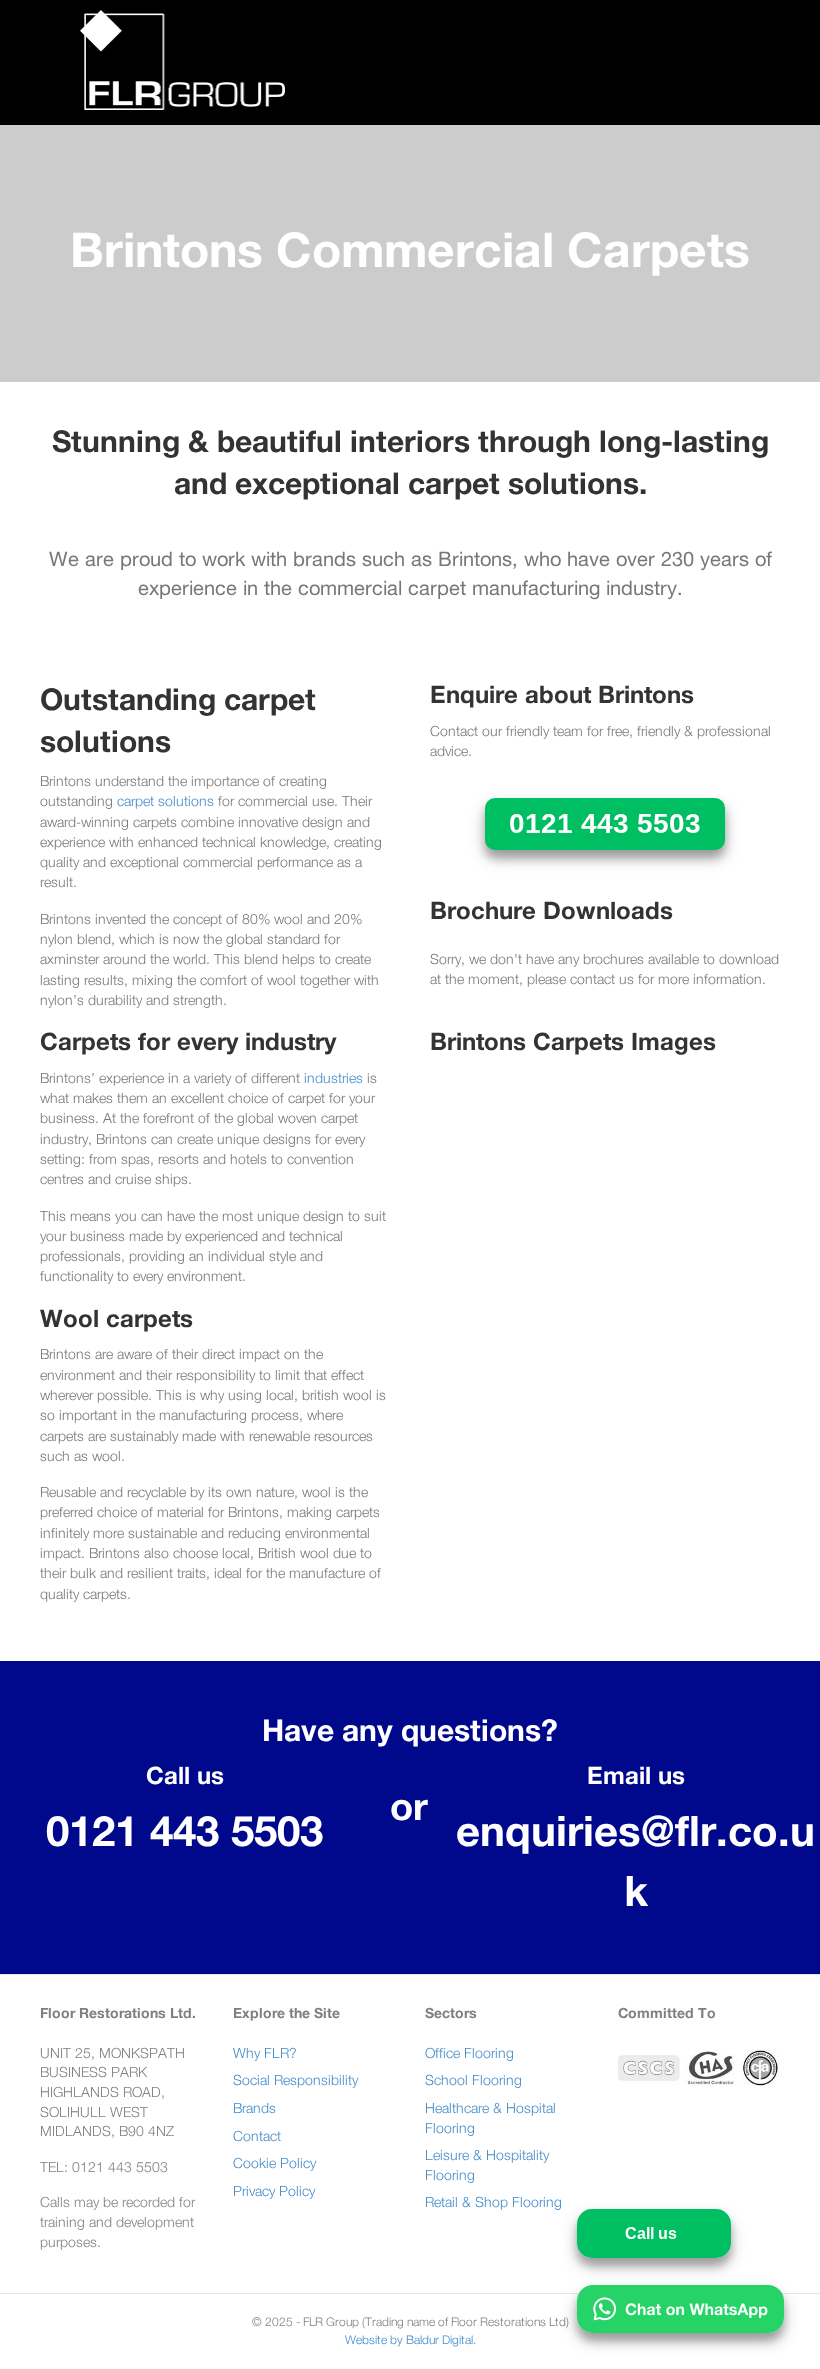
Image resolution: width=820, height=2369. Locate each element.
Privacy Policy (274, 2192)
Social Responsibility (295, 2081)
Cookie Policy (274, 2164)
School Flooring (473, 2081)
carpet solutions (165, 802)
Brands (254, 2109)
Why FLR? (265, 2054)
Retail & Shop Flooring (493, 2203)
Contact (257, 2137)
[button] (605, 824)
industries (333, 1079)
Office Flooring (469, 2054)
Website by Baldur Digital (409, 2340)
